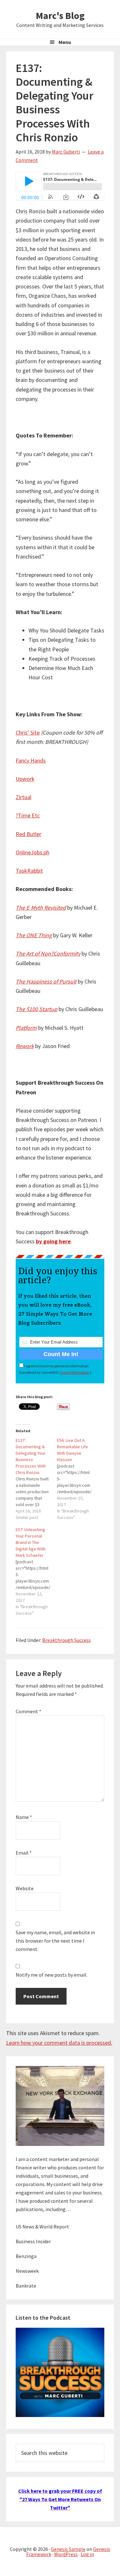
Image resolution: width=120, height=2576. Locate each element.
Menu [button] (65, 42)
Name (24, 1817)
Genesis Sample (68, 2549)
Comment (28, 1711)
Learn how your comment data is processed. (59, 2043)
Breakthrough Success (67, 1640)
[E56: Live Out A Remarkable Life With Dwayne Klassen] (78, 1479)
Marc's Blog (60, 15)
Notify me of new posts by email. (52, 1975)
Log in (87, 2554)
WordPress (66, 2554)
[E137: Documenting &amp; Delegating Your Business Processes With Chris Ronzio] (36, 1479)
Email (24, 1853)
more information (75, 1372)
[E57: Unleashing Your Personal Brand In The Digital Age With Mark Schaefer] (36, 1571)
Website (25, 1888)
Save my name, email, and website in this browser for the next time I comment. (55, 1941)
